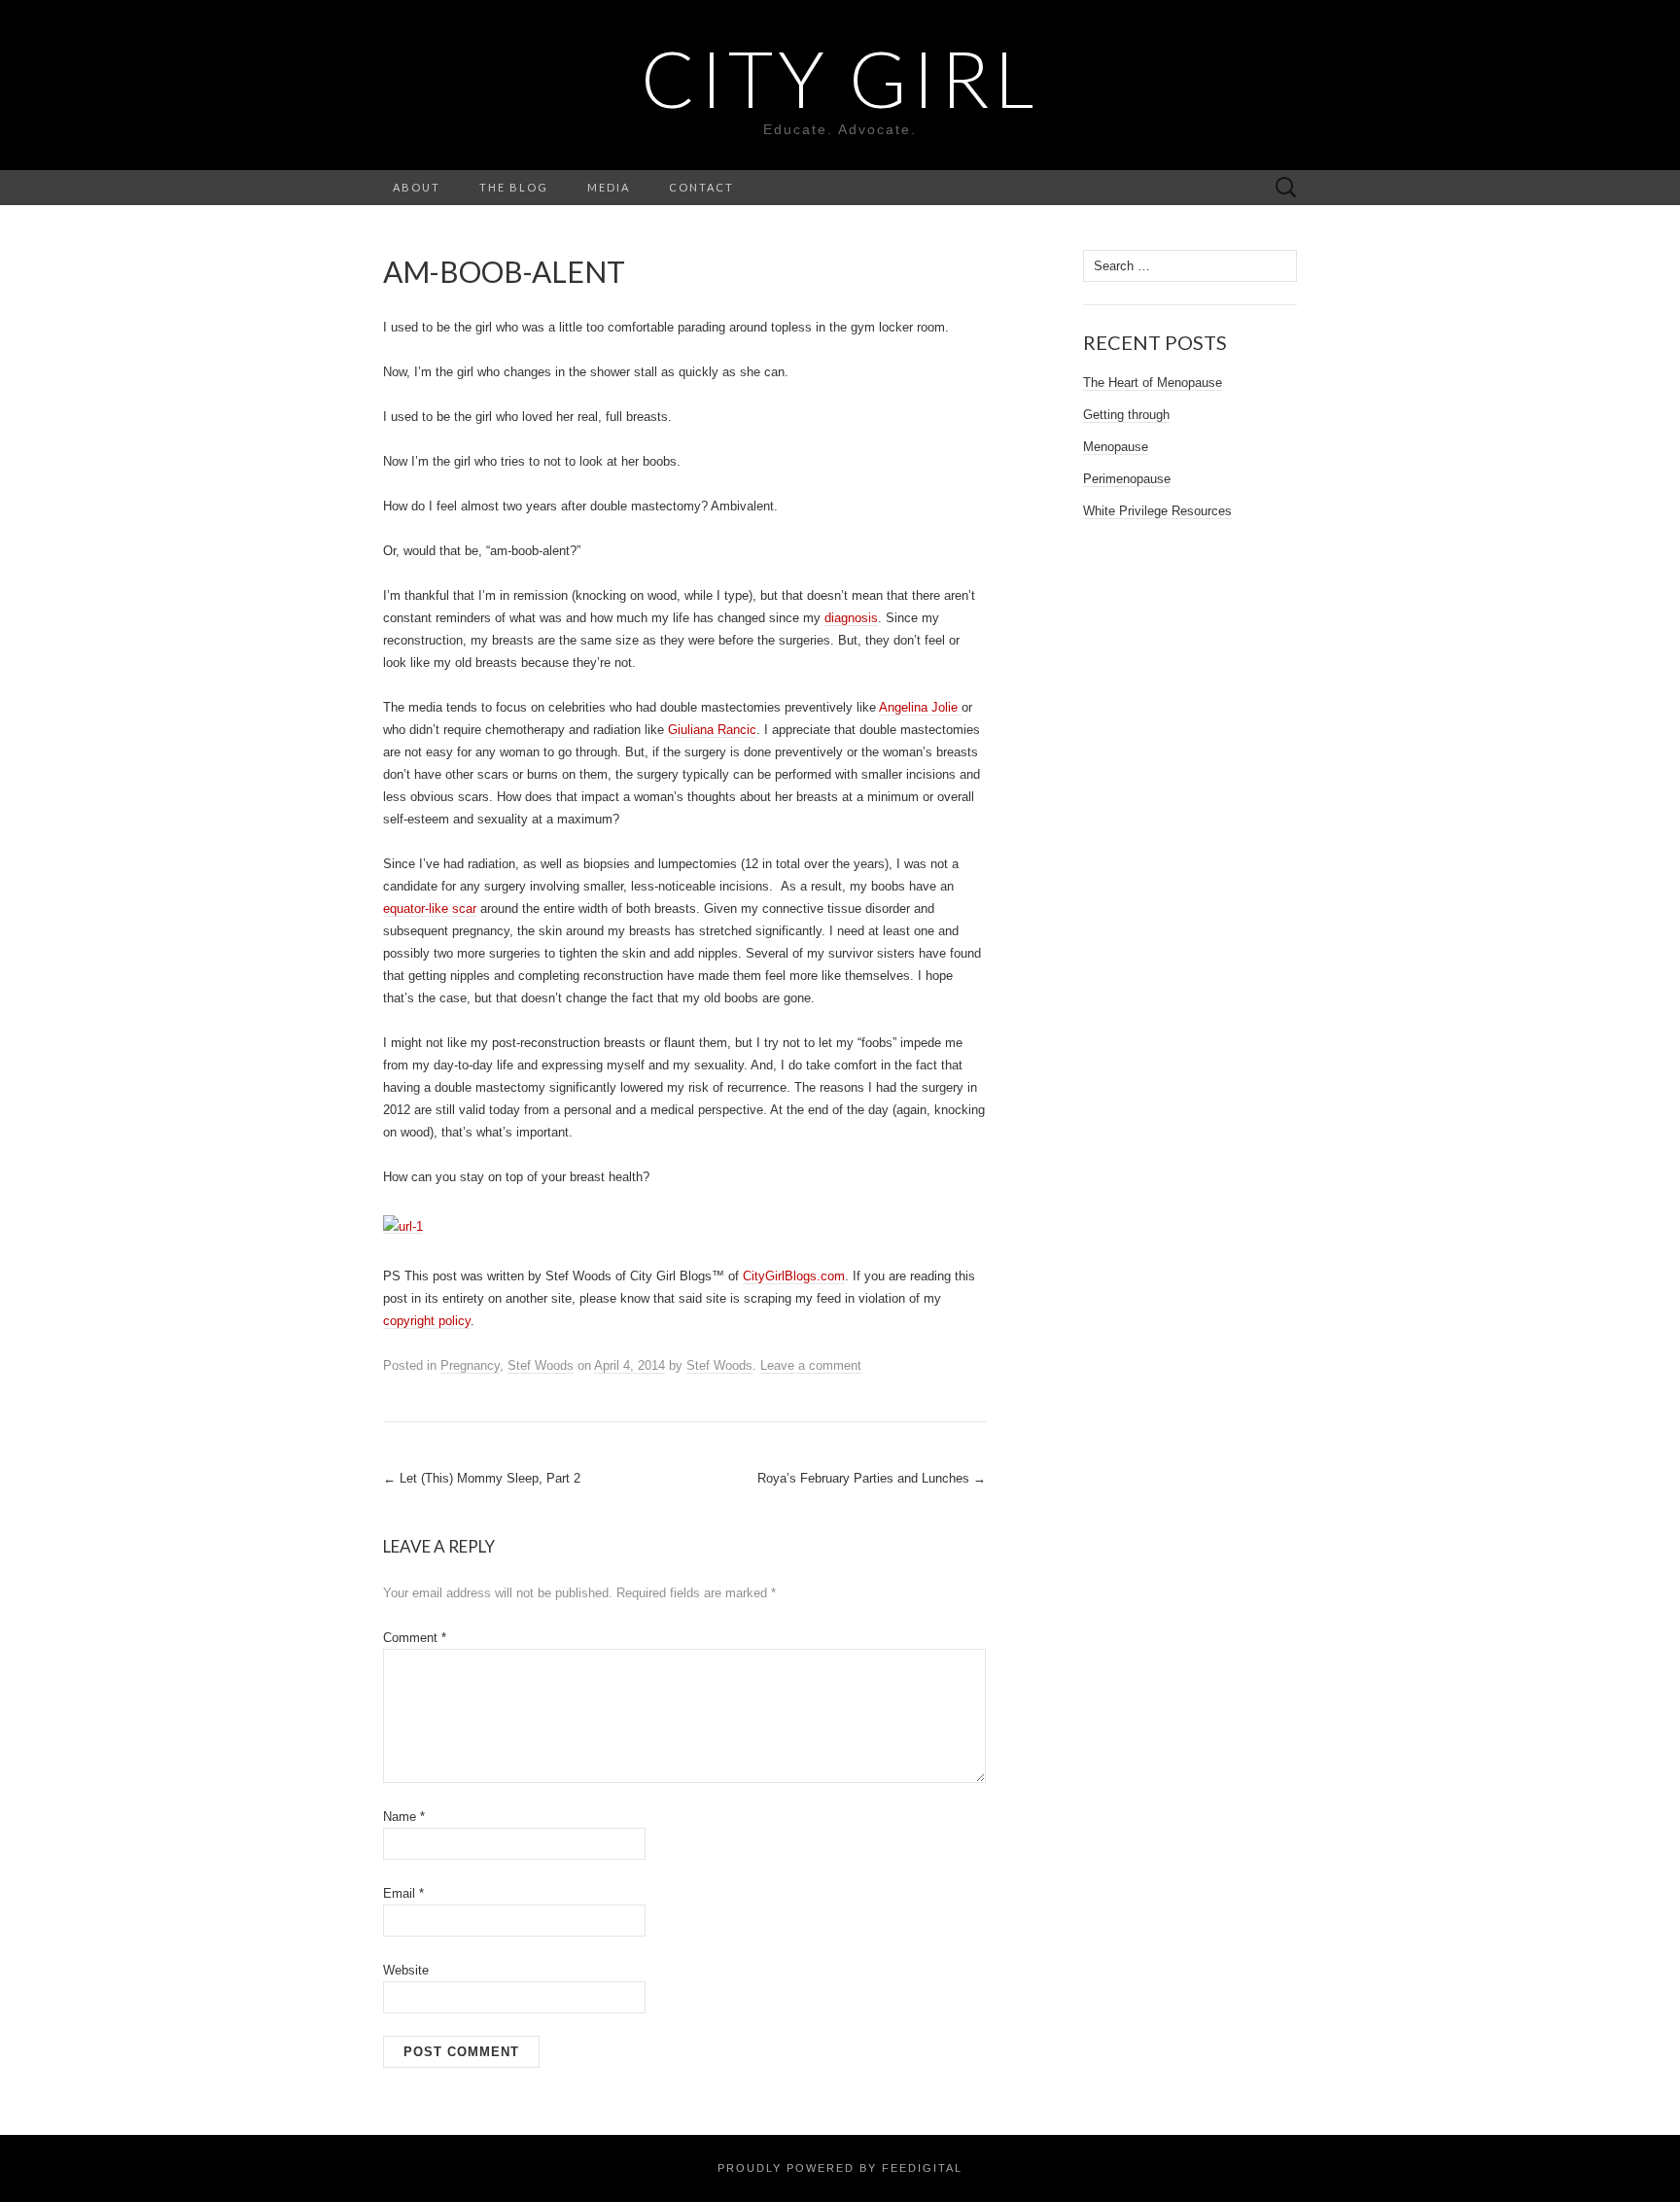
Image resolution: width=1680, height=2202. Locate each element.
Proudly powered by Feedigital (840, 2168)
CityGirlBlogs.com (794, 1276)
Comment (415, 1638)
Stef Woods (541, 1365)
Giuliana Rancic (712, 730)
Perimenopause (1127, 479)
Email (403, 1893)
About (417, 187)
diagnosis (851, 618)
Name (404, 1817)
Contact (701, 187)
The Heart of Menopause (1153, 383)
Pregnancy (470, 1365)
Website (406, 1970)
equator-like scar (430, 909)
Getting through (1126, 415)
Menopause (1116, 447)
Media (609, 187)
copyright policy (427, 1321)
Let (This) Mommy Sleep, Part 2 (482, 1478)
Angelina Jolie (920, 707)
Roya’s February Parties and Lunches (872, 1478)
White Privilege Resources (1157, 511)
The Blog (514, 187)
